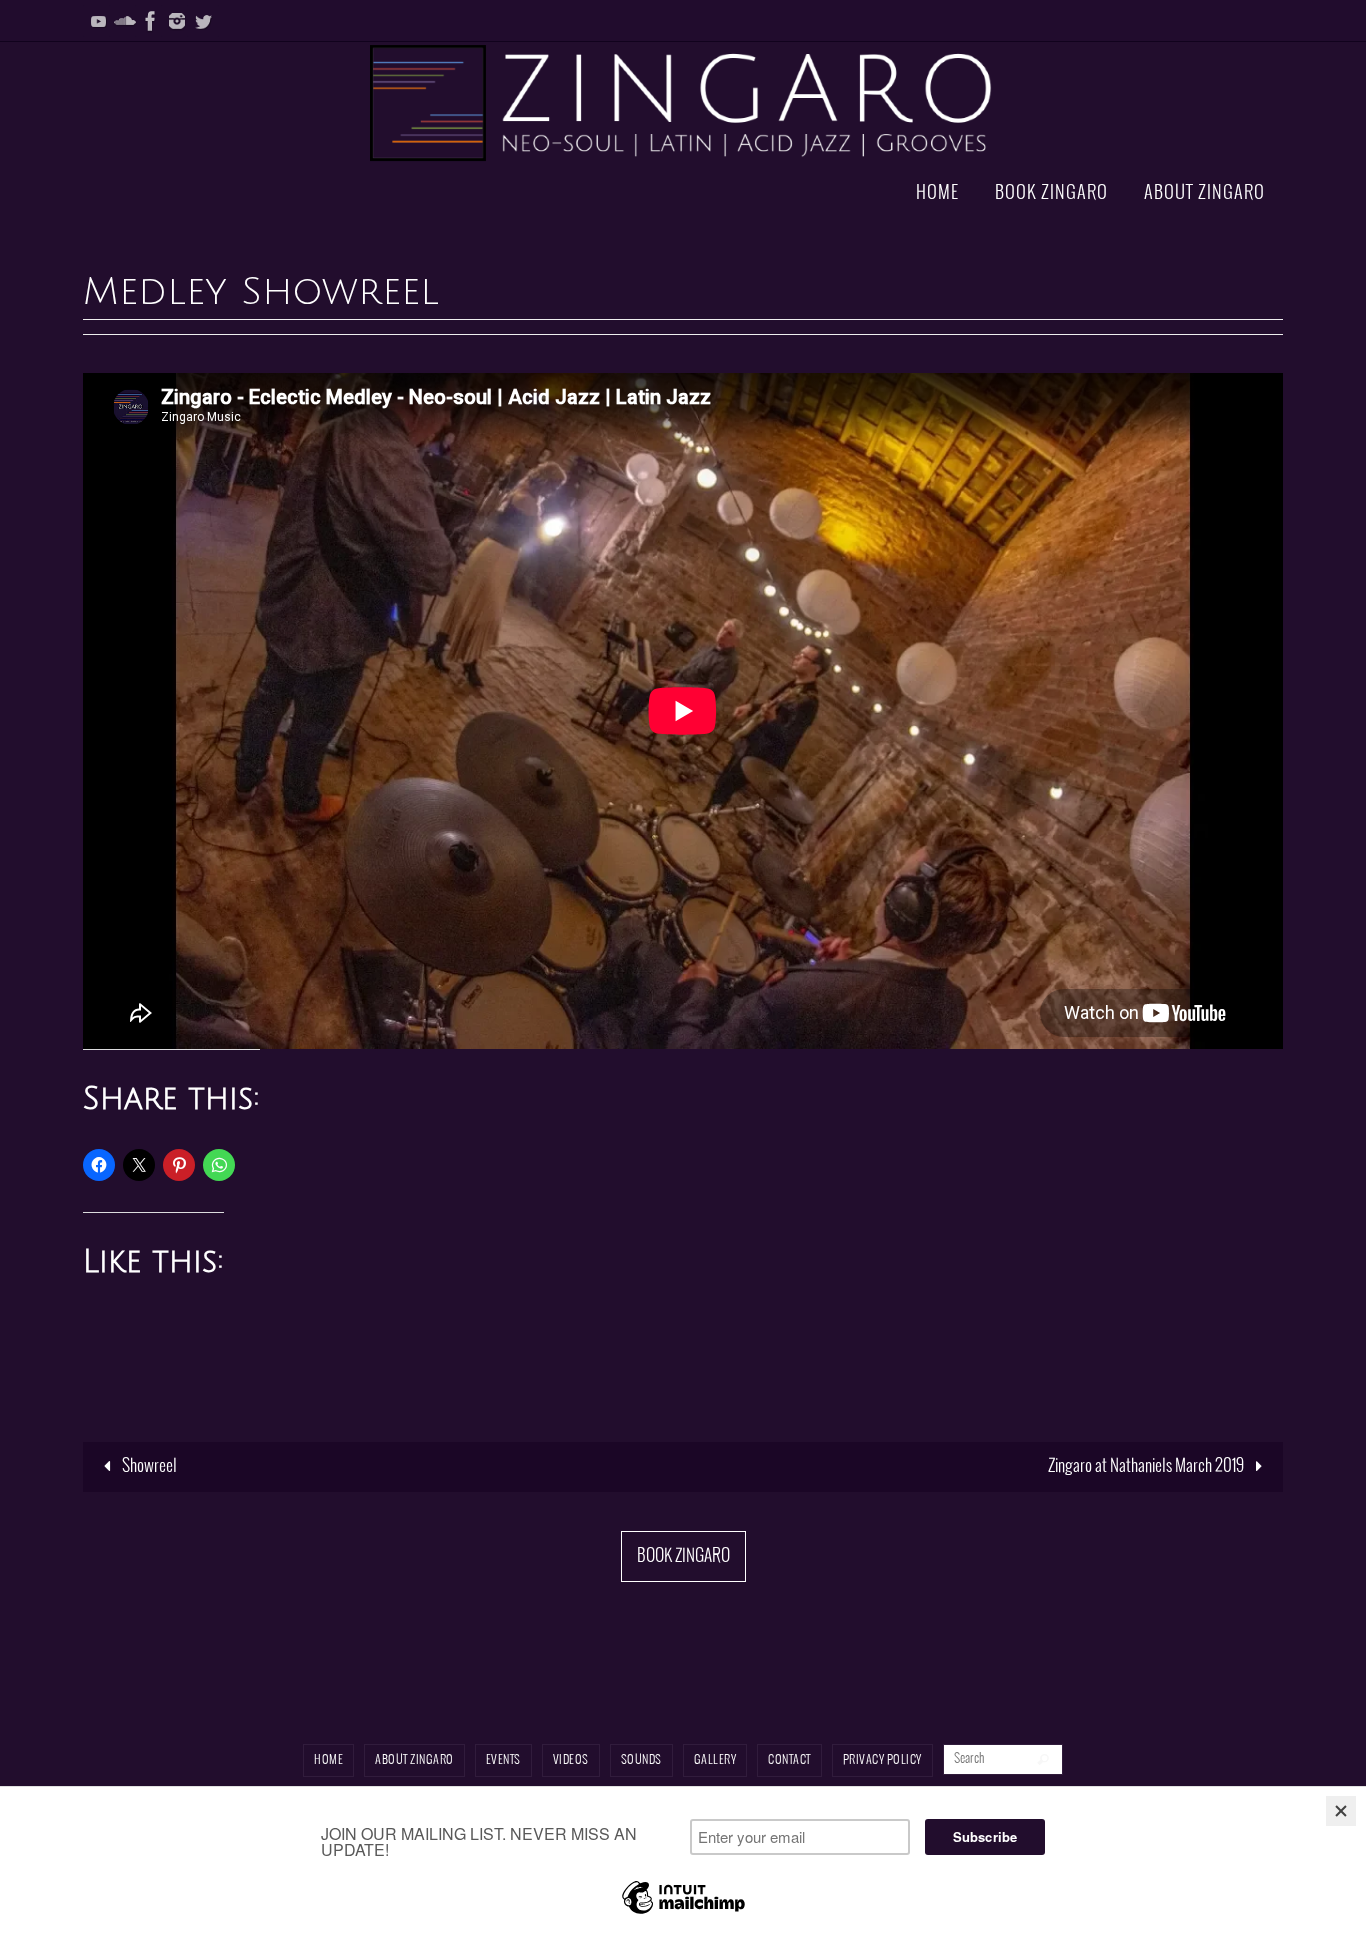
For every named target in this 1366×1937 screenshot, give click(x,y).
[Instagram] (177, 21)
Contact (789, 1760)
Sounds (641, 1760)
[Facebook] (151, 21)
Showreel (148, 1466)
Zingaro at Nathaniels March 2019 (1147, 1466)
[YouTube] (99, 21)
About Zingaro (414, 1760)
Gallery (715, 1760)
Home (328, 1760)
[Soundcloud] (125, 21)
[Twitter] (203, 21)
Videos (571, 1760)
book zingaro (683, 1556)
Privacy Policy (882, 1760)
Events (503, 1760)
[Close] (1341, 1811)
